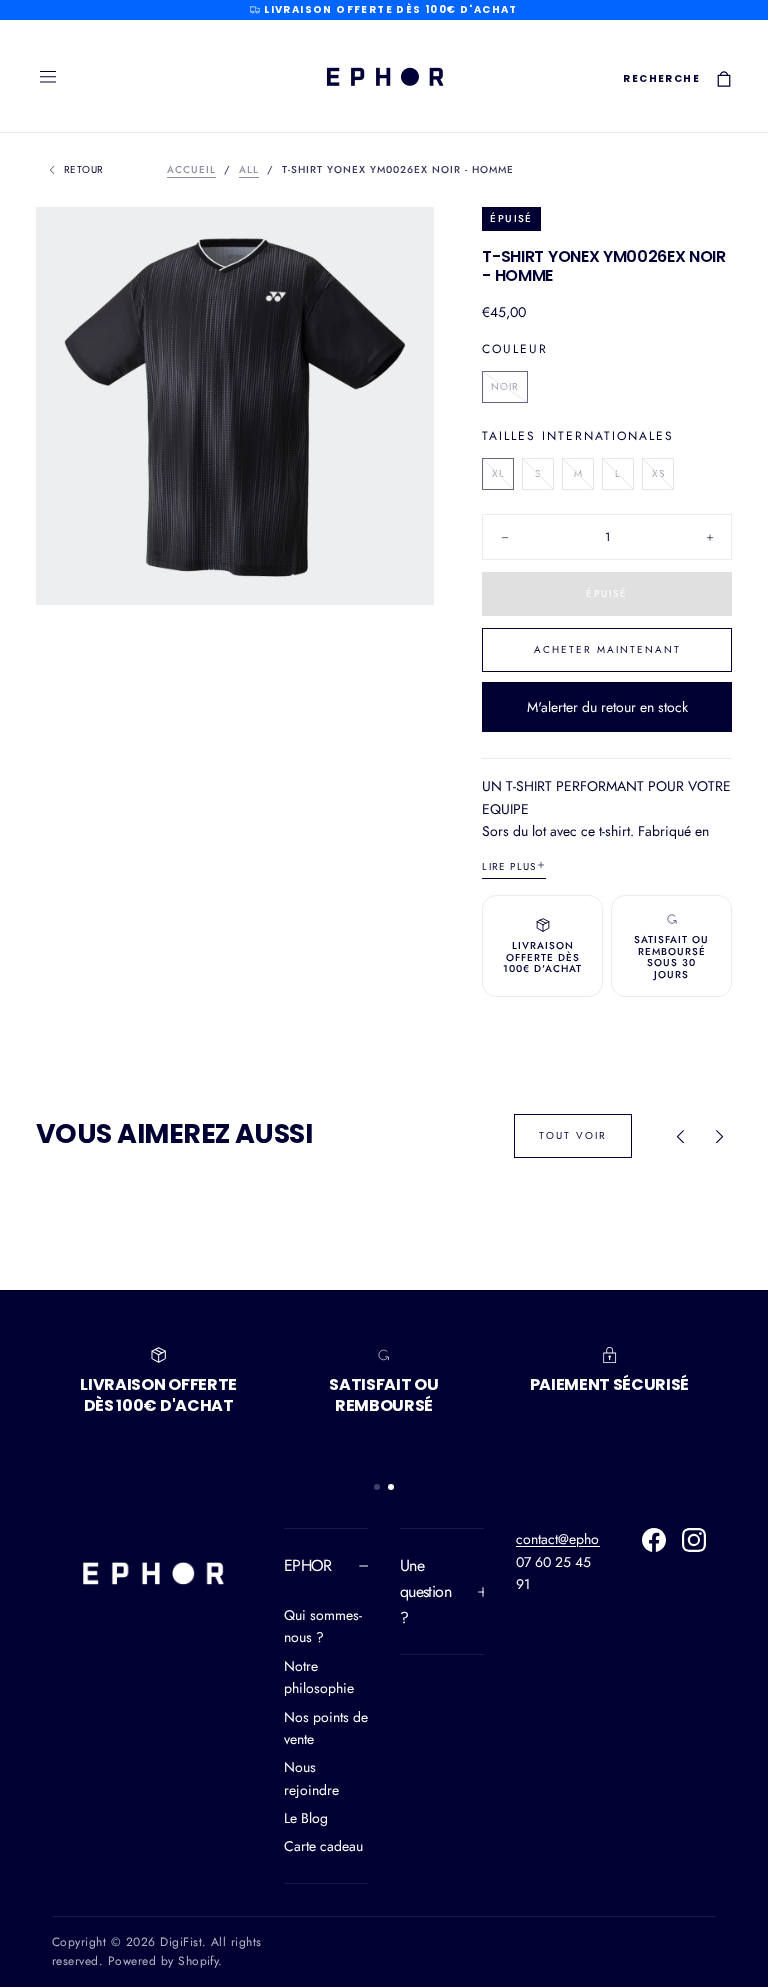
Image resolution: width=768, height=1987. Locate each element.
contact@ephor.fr (566, 1539)
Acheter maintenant (607, 649)
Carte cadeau (323, 1846)
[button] (48, 77)
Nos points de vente (326, 1728)
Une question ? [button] (425, 1591)
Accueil (191, 169)
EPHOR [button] (308, 1565)
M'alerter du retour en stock (607, 707)
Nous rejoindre (311, 1778)
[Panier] (724, 78)
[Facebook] (654, 1540)
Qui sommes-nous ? (323, 1626)
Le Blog (306, 1818)
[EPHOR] (152, 1573)
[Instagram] (694, 1540)
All (249, 169)
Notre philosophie (319, 1677)
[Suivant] (720, 1136)
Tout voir (573, 1135)
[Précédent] (680, 1136)
